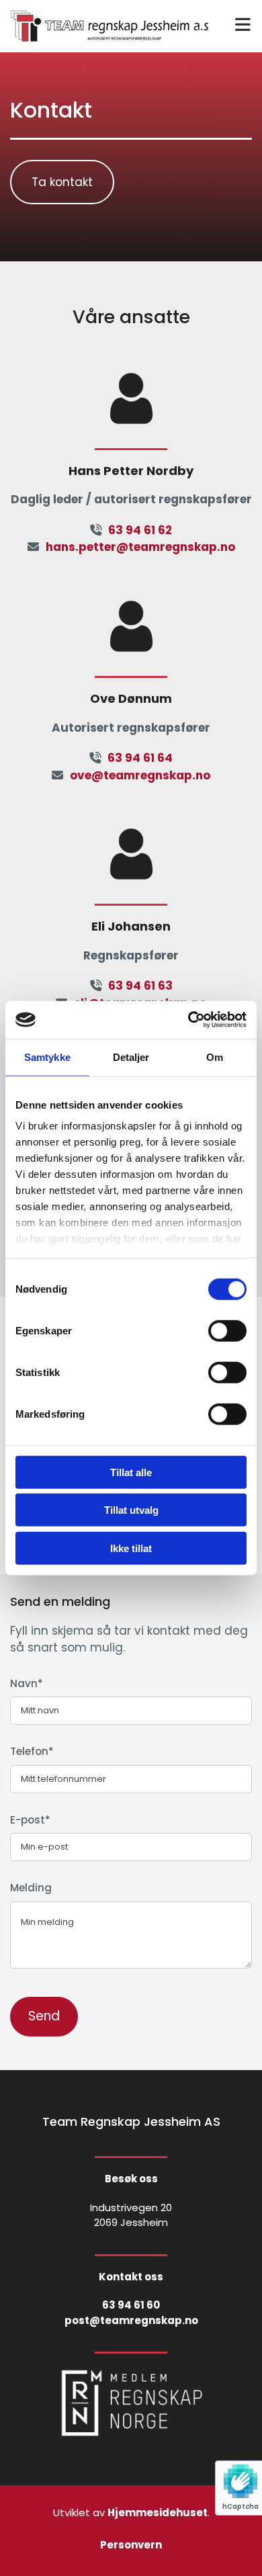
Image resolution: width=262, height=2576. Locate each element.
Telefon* (32, 1752)
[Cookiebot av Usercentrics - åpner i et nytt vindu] (188, 1020)
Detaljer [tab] (131, 1057)
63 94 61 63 (140, 986)
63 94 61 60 (131, 2305)
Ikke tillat (131, 1548)
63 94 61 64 (140, 758)
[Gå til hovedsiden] (109, 26)
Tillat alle (131, 1472)
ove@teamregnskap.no (140, 775)
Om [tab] (215, 1057)
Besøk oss (131, 2179)
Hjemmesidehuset (158, 2513)
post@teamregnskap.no (131, 2320)
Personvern (131, 2545)
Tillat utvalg (131, 1510)
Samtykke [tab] (47, 1057)
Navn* (27, 1684)
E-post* (30, 1820)
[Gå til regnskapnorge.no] (131, 2403)
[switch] (227, 1330)
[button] (62, 182)
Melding (31, 1888)
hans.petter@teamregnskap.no (140, 547)
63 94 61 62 (140, 530)
